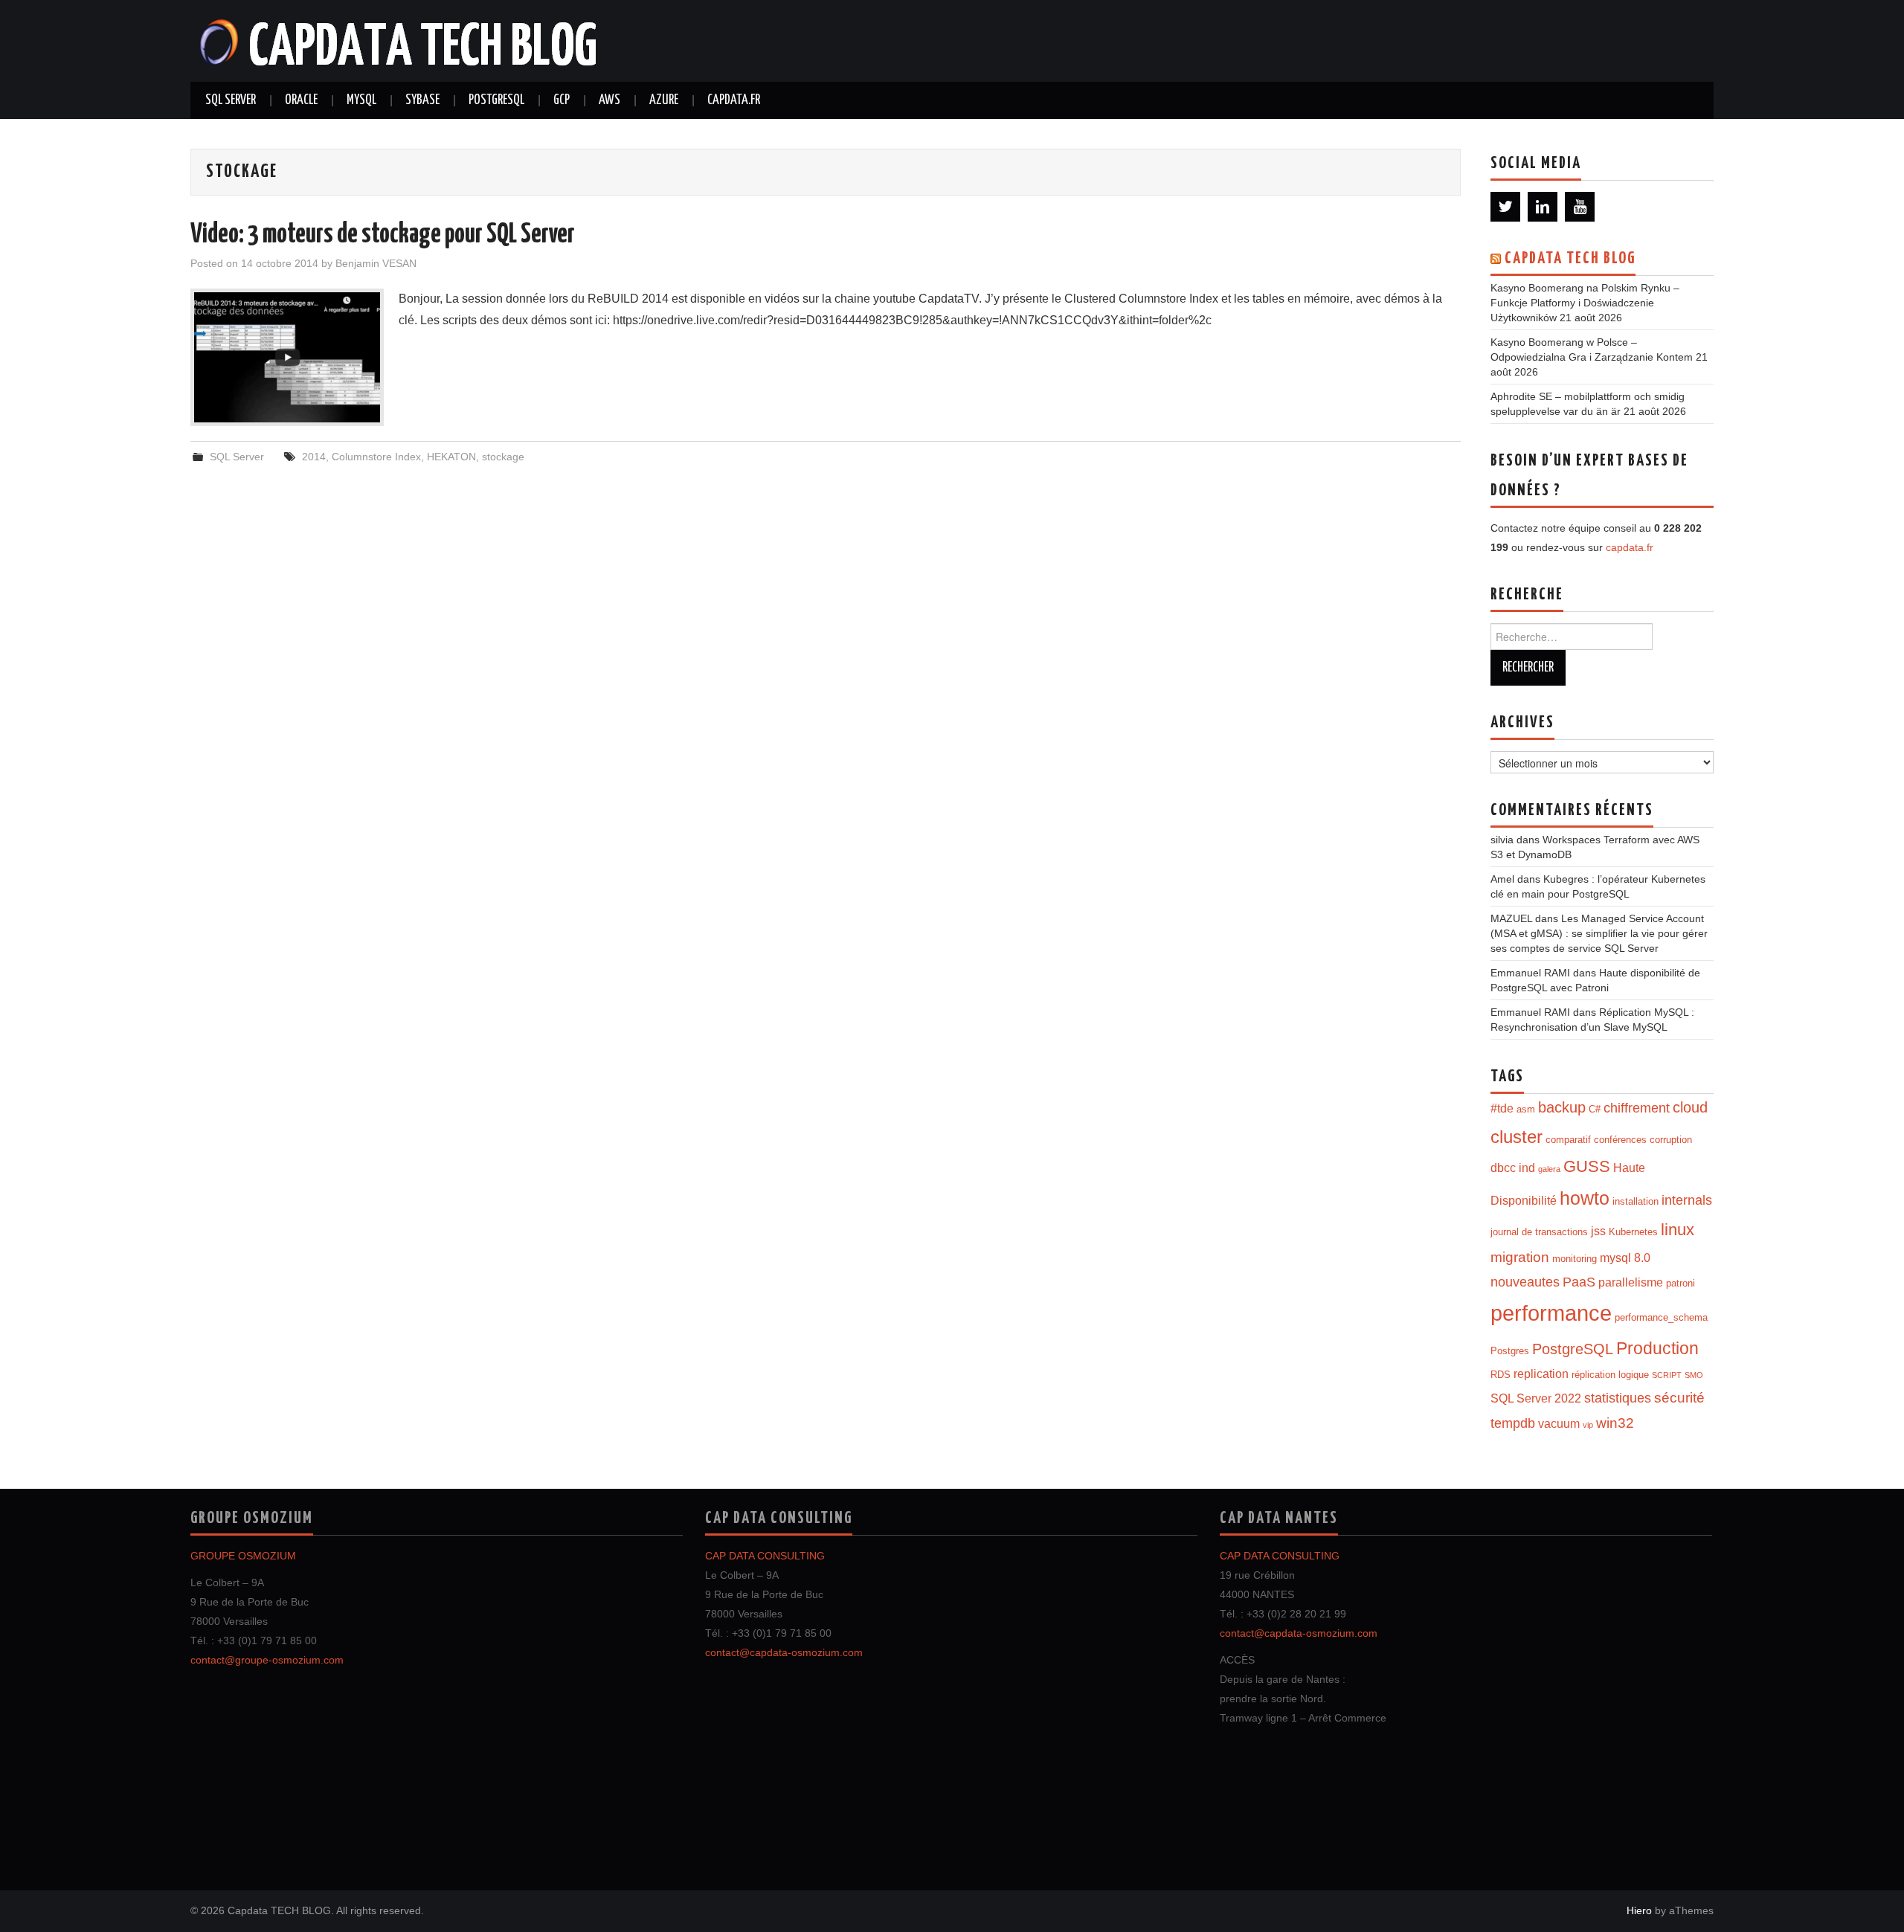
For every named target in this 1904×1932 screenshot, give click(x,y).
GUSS (1587, 1166)
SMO (1694, 1375)
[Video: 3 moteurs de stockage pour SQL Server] (287, 357)
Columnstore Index (376, 457)
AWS (610, 100)
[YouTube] (1580, 207)
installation (1636, 1201)
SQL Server (231, 100)
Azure (664, 100)
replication (1541, 1374)
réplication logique (1610, 1375)
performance (1551, 1313)
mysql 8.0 (1625, 1258)
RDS (1501, 1375)
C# (1595, 1109)
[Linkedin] (1543, 207)
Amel (1502, 879)
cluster (1517, 1137)
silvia (1502, 840)
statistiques (1618, 1398)
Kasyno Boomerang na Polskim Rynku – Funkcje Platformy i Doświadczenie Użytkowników (1585, 303)
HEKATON (451, 457)
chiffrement (1637, 1108)
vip (1588, 1425)
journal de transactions (1539, 1232)
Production (1657, 1348)
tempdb (1513, 1423)
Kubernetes (1633, 1232)
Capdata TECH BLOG (1570, 259)
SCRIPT (1667, 1375)
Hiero (1639, 1910)
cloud (1690, 1107)
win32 (1615, 1423)
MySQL (361, 100)
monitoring (1575, 1259)
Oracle (301, 100)
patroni (1681, 1283)
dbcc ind (1513, 1168)
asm (1526, 1109)
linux (1678, 1230)
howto (1585, 1198)
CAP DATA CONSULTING (765, 1556)
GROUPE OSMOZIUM (243, 1556)
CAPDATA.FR (734, 100)
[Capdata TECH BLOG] (399, 40)
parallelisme (1631, 1282)
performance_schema (1661, 1317)
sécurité (1679, 1398)
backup (1562, 1107)
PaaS (1579, 1282)
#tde (1502, 1108)
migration (1520, 1257)
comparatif (1568, 1140)
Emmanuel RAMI (1530, 973)
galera (1549, 1169)
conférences (1620, 1140)
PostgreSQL (496, 100)
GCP (562, 100)
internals (1687, 1200)
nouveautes (1525, 1282)
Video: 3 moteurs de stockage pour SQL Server (383, 235)
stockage (503, 457)
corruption (1671, 1140)
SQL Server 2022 (1536, 1398)
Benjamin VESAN (376, 263)
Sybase (422, 100)
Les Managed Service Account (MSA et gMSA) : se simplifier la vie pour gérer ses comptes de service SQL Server (1599, 933)
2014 (314, 457)
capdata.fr (1630, 547)
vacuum (1559, 1424)
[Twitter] (1505, 207)
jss (1598, 1231)
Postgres (1510, 1351)
